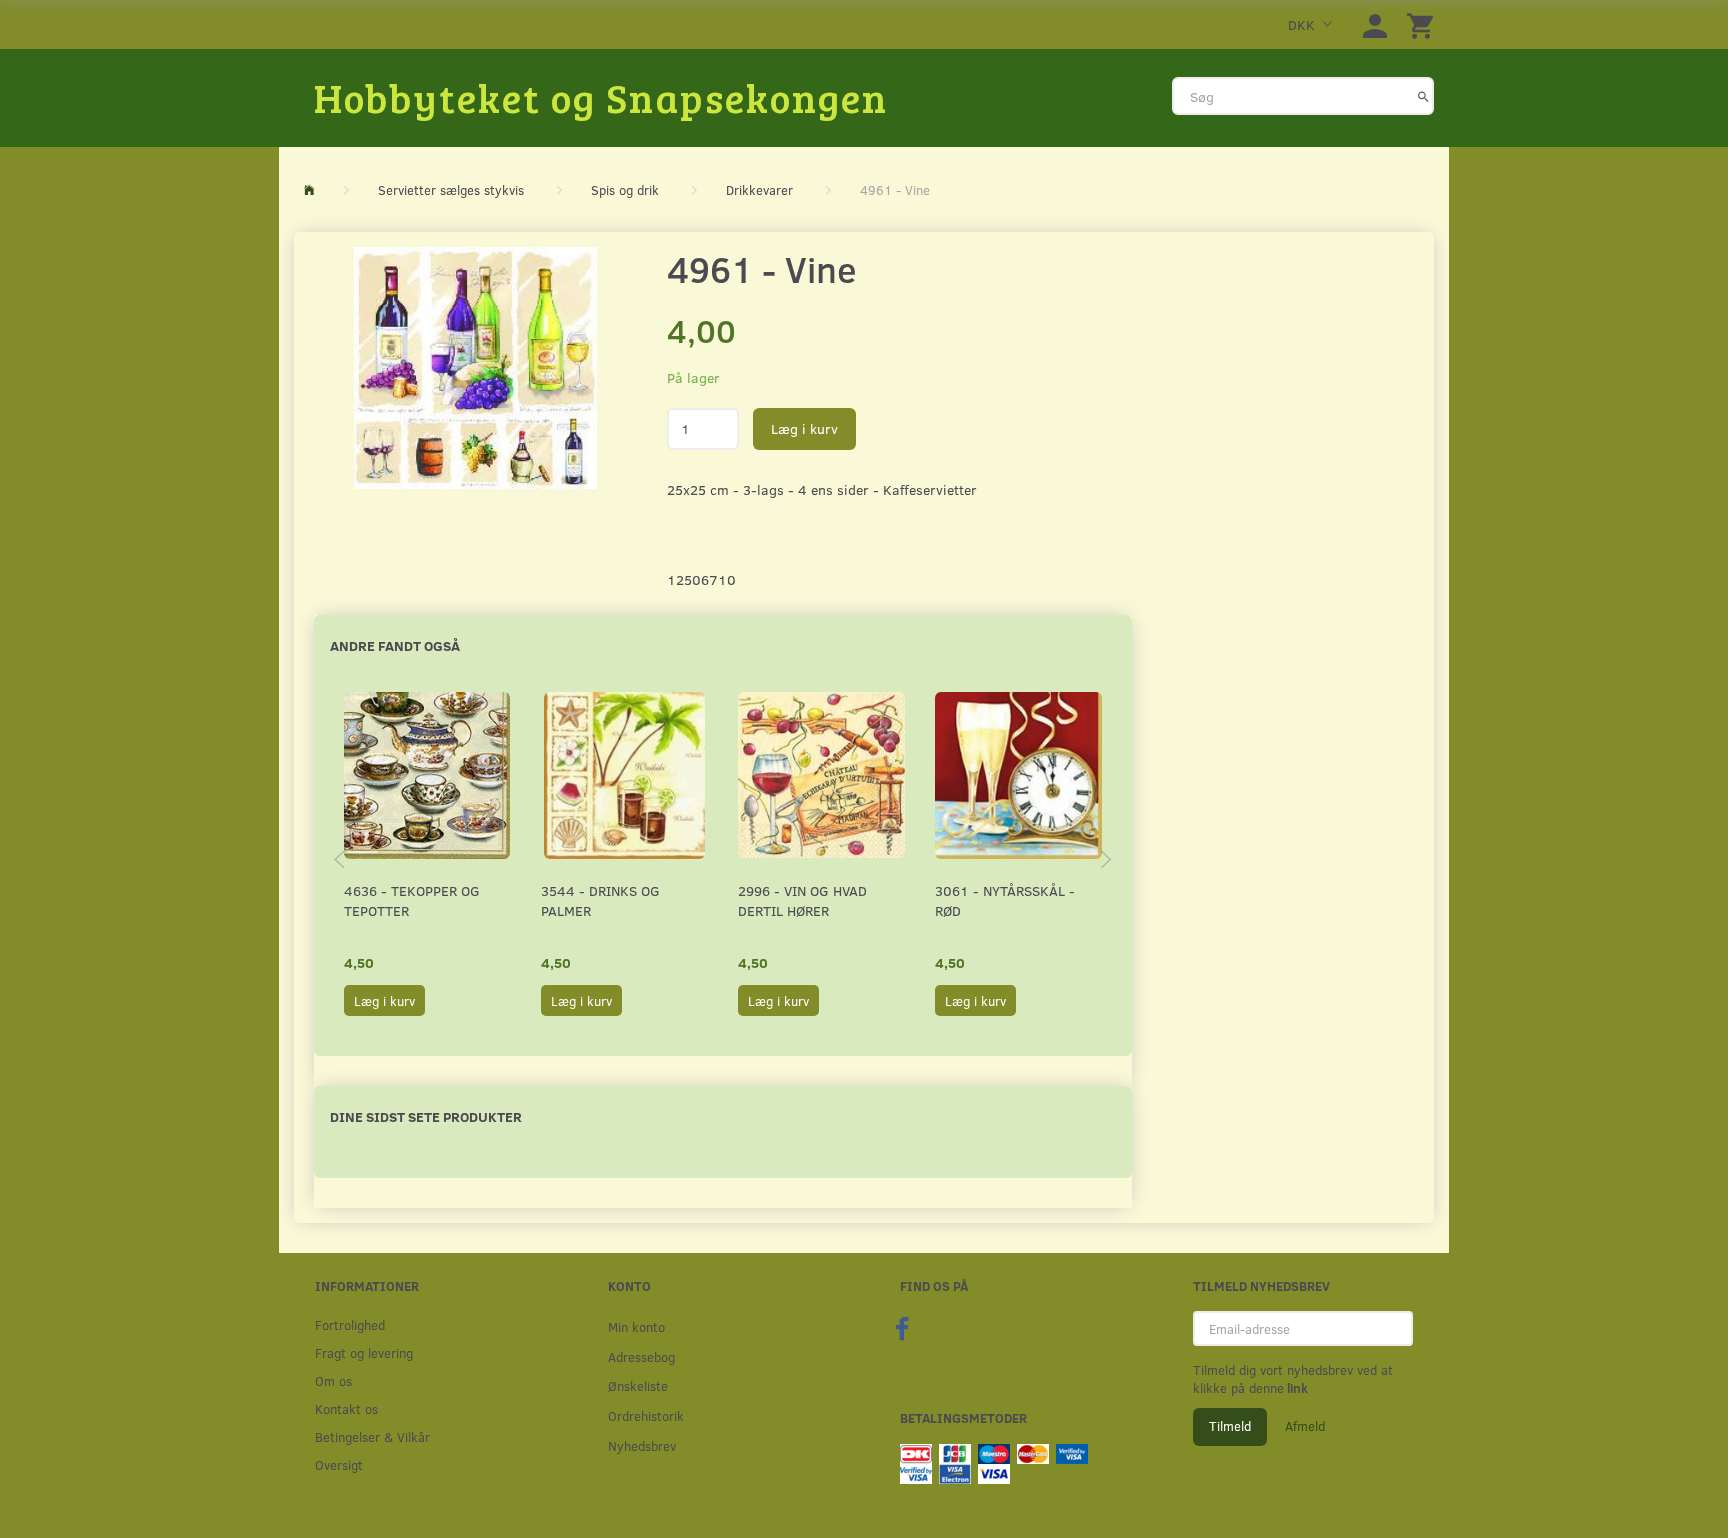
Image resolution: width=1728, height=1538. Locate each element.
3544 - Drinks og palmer (600, 900)
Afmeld (1305, 1426)
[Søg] (1423, 96)
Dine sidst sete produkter (426, 1116)
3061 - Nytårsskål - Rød (1005, 900)
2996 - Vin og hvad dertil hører (802, 900)
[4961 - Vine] (475, 368)
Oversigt (339, 1464)
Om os (333, 1380)
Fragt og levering (364, 1352)
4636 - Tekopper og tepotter (412, 900)
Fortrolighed (350, 1324)
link (1296, 1388)
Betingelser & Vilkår (372, 1436)
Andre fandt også (395, 645)
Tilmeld (1230, 1426)
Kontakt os (346, 1408)
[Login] (1375, 24)
